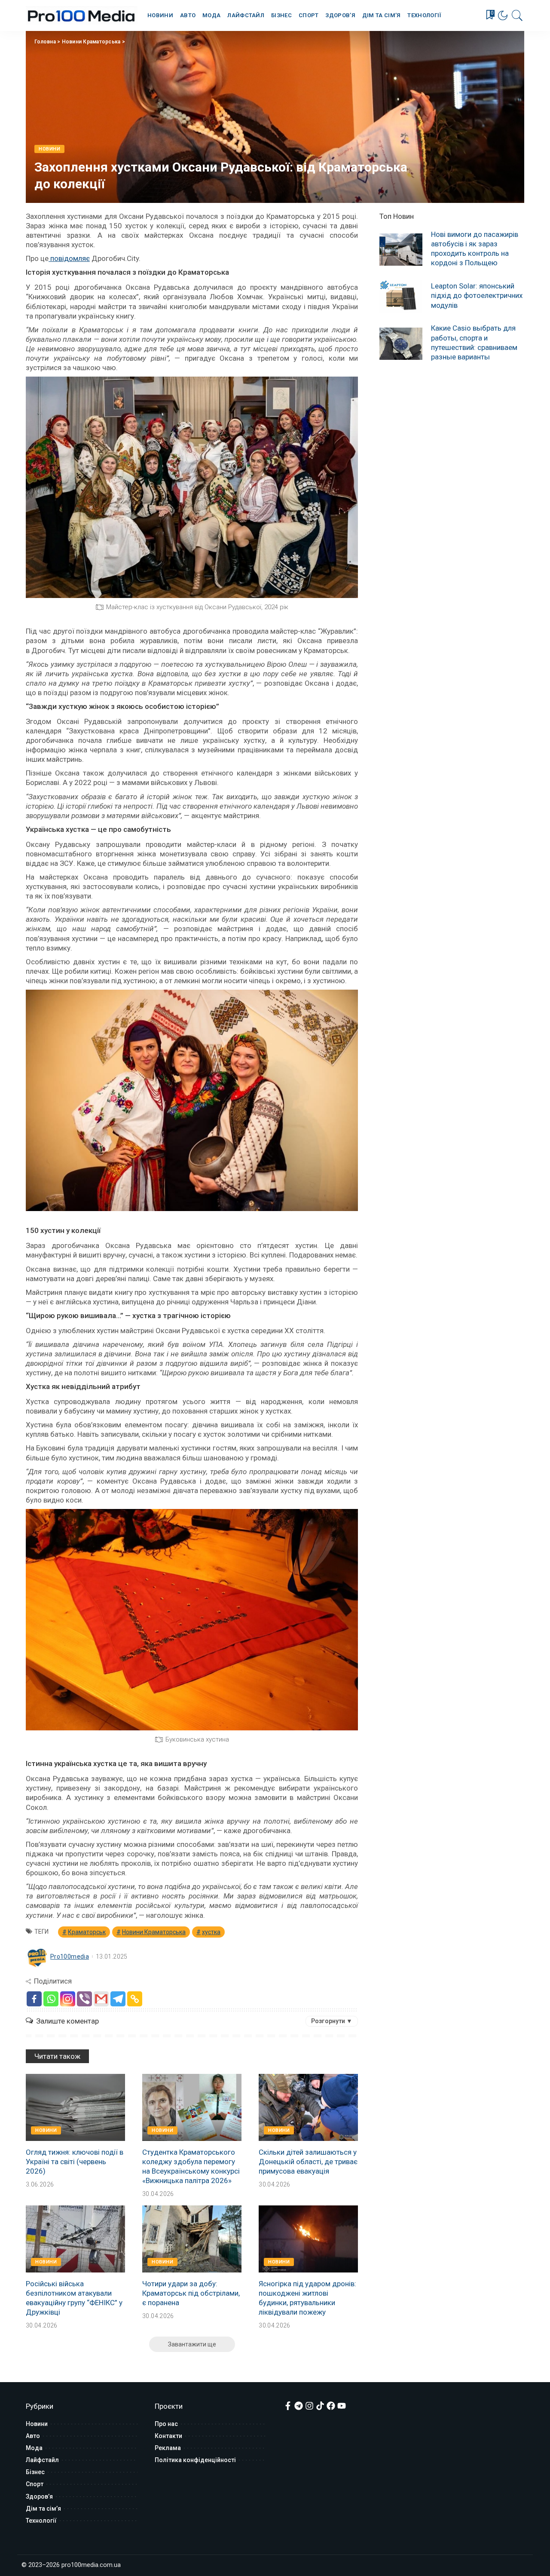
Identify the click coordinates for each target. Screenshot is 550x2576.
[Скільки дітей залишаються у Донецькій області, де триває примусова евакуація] (308, 2107)
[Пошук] (517, 15)
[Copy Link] (135, 1999)
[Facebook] (34, 1999)
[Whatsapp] (51, 1999)
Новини (49, 149)
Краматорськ (87, 1932)
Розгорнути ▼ (332, 2021)
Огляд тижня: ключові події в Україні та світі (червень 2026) (75, 2162)
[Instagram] (68, 1999)
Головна (45, 42)
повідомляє (69, 258)
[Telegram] (118, 1999)
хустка (211, 1932)
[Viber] (84, 1999)
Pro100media (70, 1957)
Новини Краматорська (91, 42)
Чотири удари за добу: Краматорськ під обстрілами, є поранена (191, 2293)
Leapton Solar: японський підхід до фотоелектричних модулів (477, 295)
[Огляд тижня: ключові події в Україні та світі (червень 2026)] (75, 2107)
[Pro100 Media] (82, 15)
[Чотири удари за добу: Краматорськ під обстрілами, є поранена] (192, 2239)
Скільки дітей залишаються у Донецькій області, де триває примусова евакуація (308, 2162)
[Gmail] (101, 1999)
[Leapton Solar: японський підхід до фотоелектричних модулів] (401, 296)
